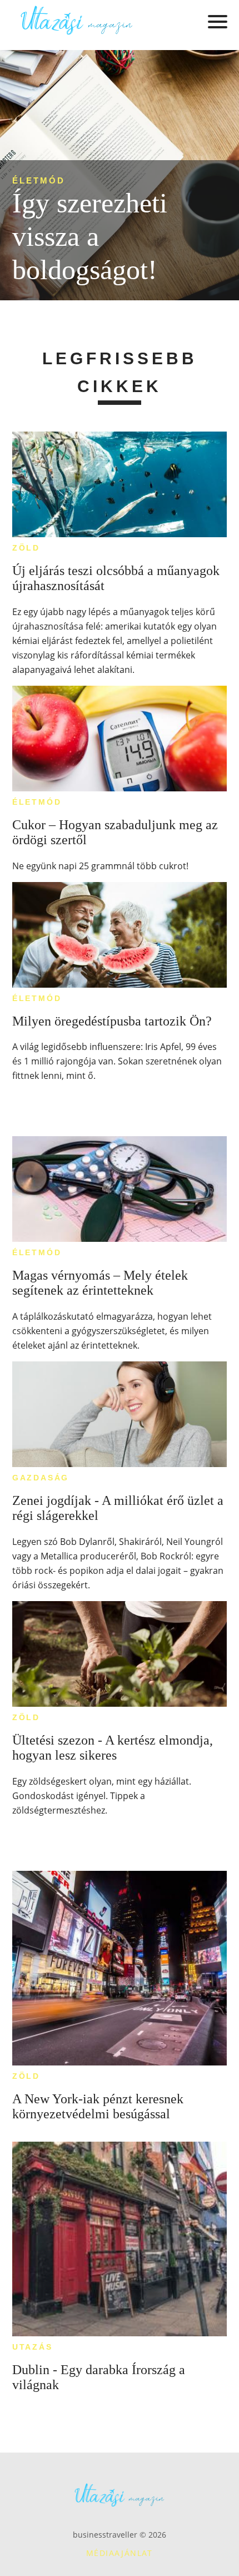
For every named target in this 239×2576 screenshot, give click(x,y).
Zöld (26, 548)
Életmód (39, 180)
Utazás (33, 2347)
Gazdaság (41, 1478)
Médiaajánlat (120, 2553)
